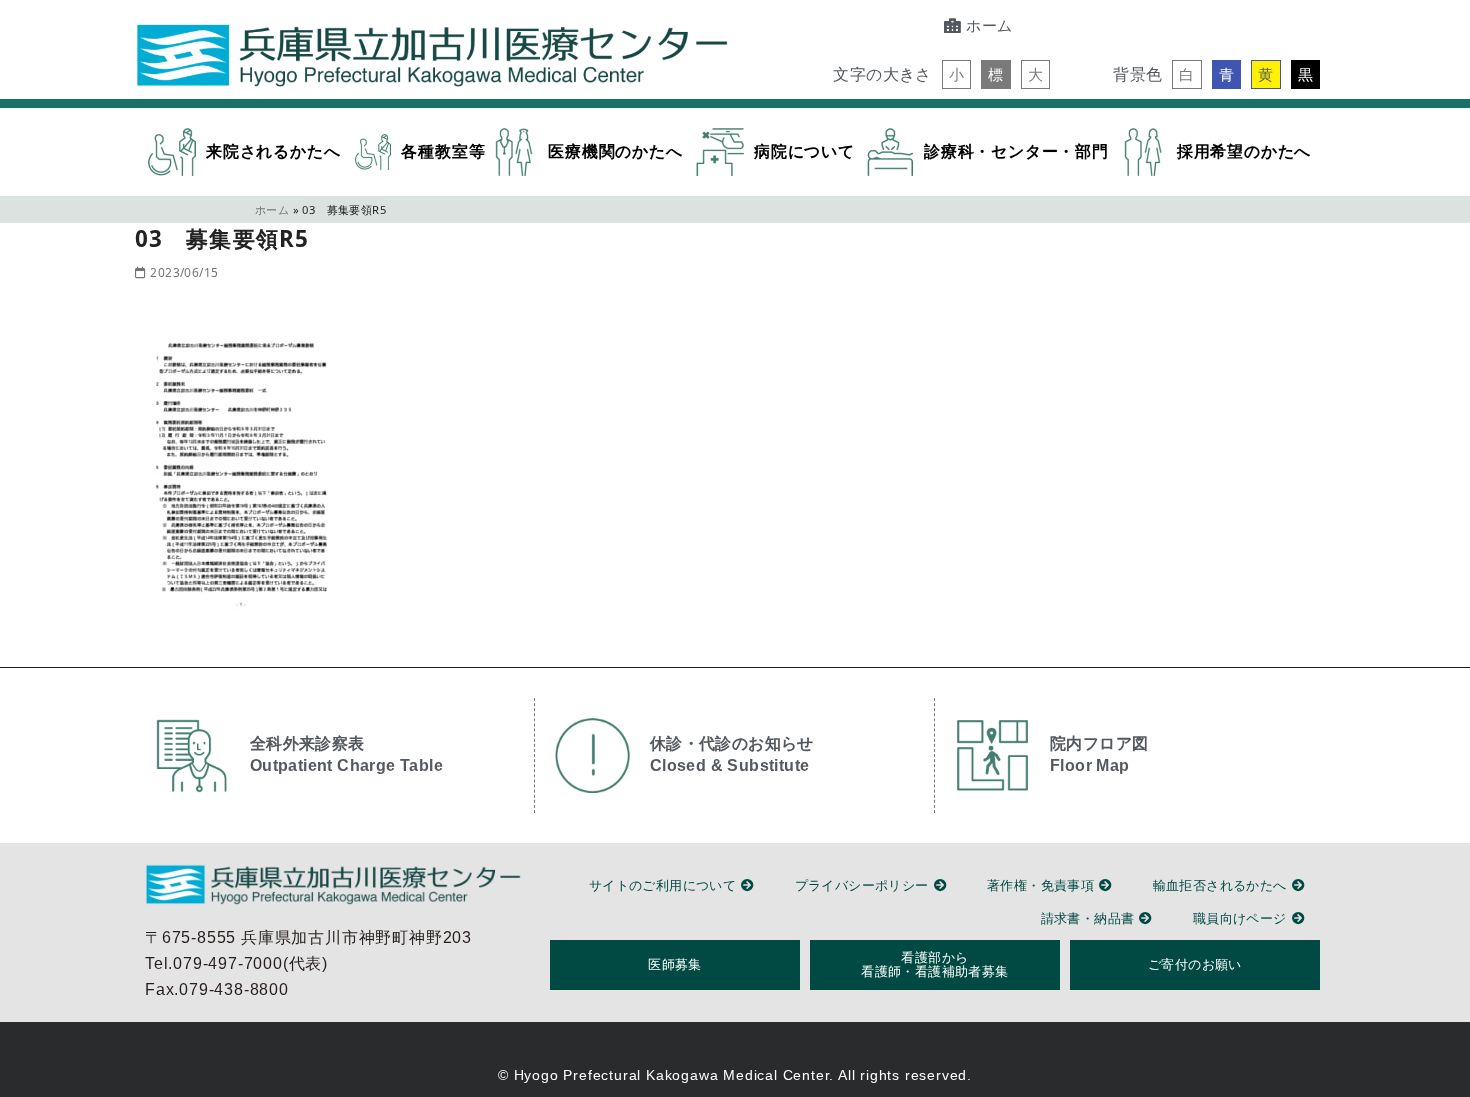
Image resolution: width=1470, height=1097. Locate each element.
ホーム (272, 209)
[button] (956, 74)
